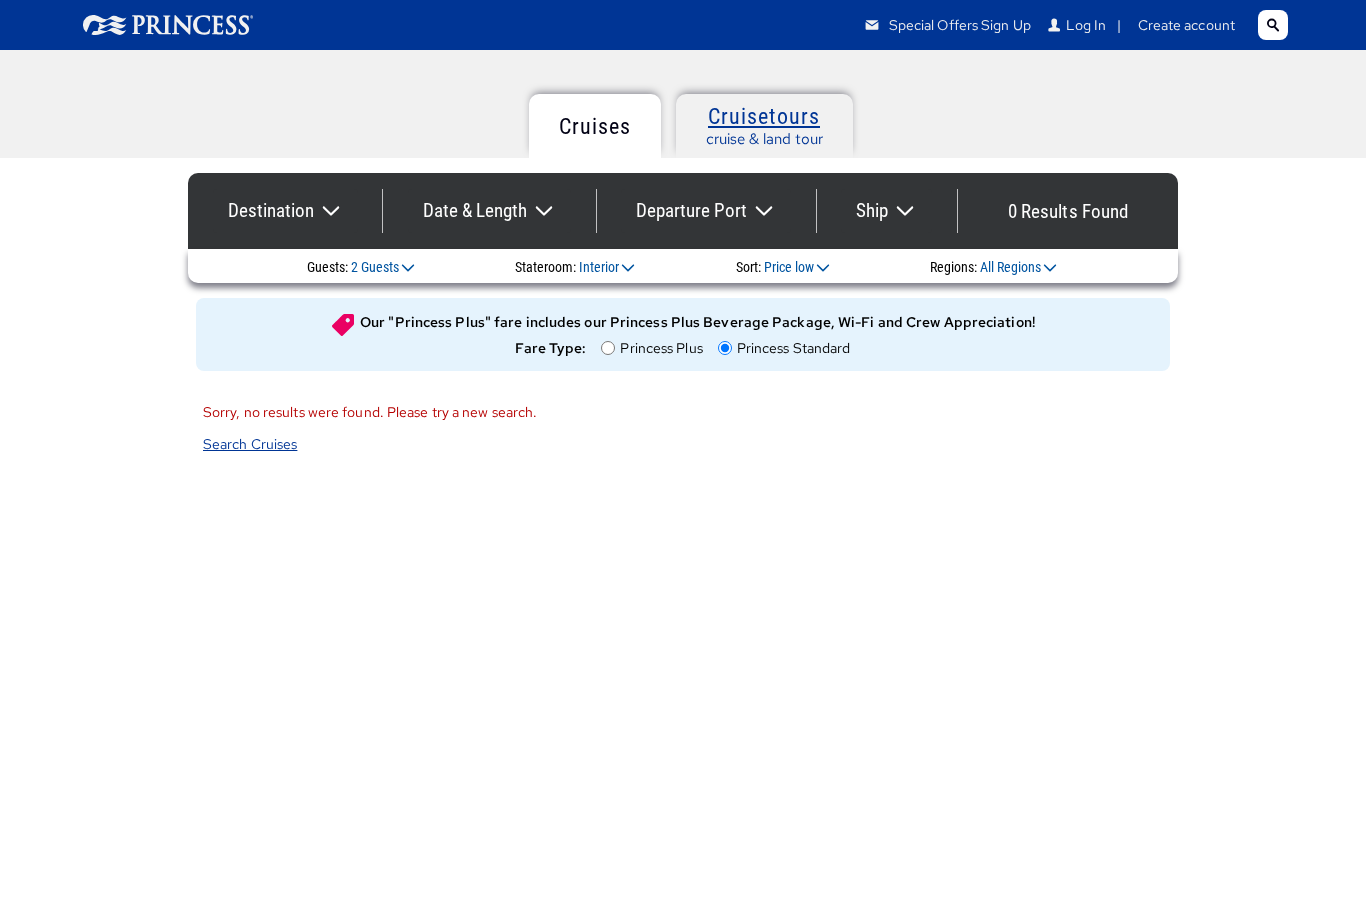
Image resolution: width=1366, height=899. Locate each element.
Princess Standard (793, 348)
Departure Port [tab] (691, 210)
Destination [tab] (271, 210)
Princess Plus (660, 348)
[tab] (595, 126)
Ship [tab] (872, 210)
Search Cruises (250, 444)
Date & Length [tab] (475, 210)
